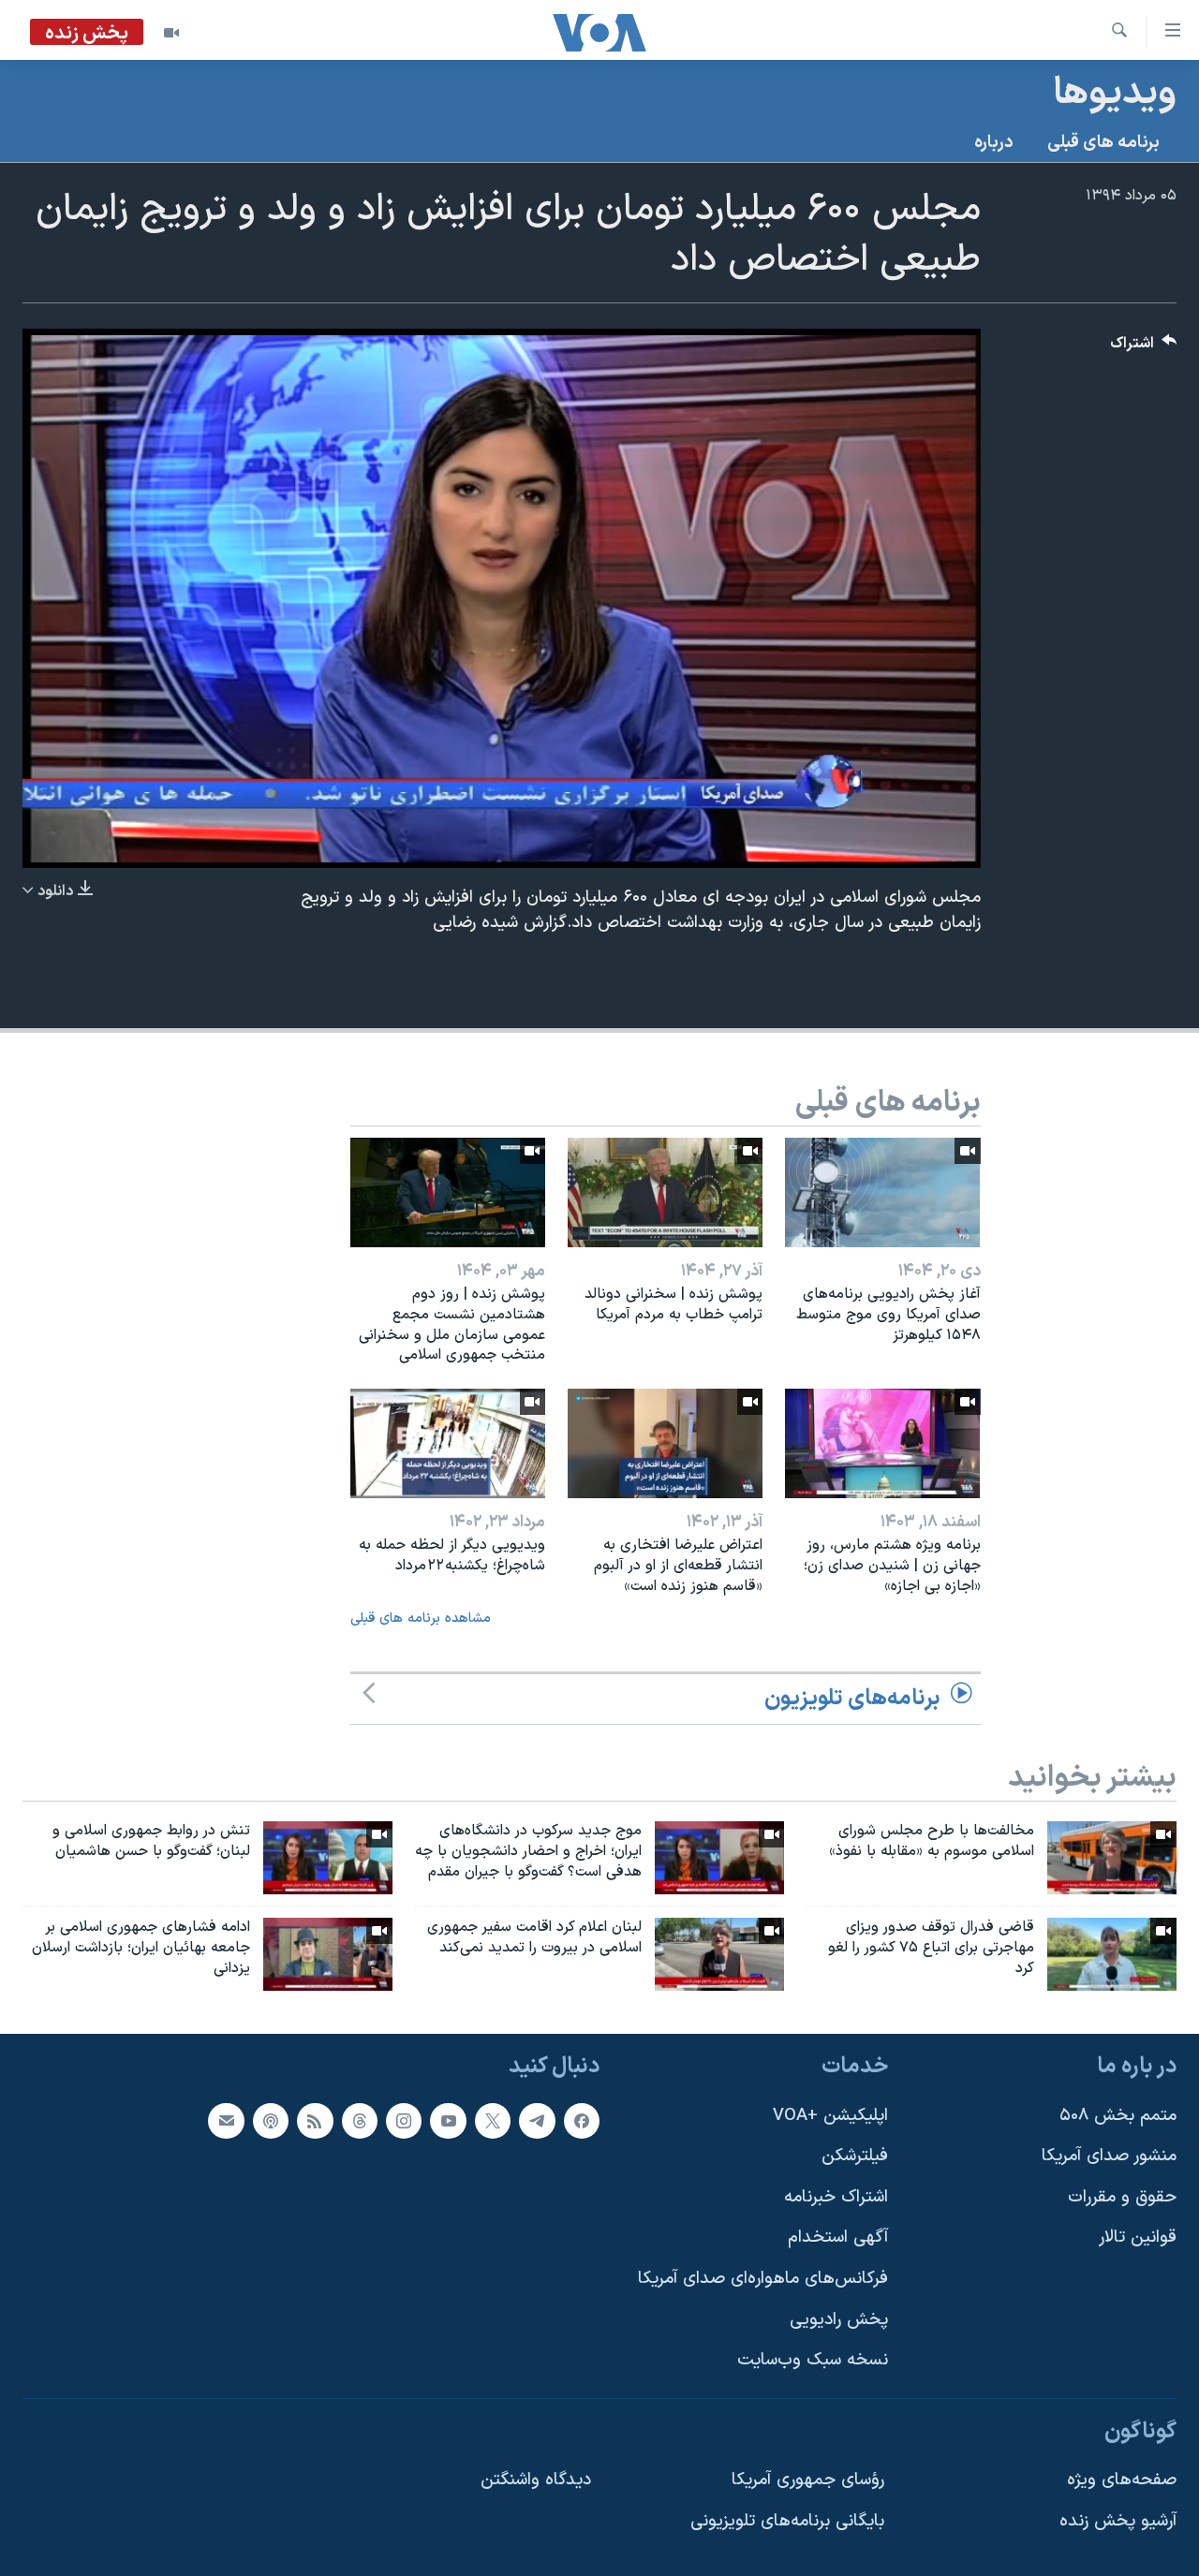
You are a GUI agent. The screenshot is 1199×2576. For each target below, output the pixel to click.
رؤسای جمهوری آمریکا (808, 2480)
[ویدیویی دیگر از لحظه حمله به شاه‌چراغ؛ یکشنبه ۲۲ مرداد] (448, 1443)
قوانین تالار (1138, 2237)
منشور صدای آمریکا (1109, 2156)
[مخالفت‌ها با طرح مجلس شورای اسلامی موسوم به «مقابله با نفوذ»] (1112, 1858)
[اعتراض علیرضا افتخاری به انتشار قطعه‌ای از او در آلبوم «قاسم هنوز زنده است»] (665, 1443)
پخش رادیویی (839, 2319)
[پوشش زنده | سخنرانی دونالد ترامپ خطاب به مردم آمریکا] (665, 1192)
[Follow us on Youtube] (448, 2120)
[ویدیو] (171, 33)
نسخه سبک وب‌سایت (813, 2360)
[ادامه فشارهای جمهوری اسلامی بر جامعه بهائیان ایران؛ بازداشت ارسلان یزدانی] (328, 1954)
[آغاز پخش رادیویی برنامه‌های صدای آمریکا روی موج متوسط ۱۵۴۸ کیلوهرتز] (882, 1192)
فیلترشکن (855, 2156)
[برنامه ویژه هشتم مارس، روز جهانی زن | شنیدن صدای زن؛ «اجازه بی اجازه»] (882, 1443)
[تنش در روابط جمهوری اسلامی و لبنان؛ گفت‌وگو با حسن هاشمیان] (328, 1858)
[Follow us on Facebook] (582, 2120)
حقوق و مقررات (1122, 2197)
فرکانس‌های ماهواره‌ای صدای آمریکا (763, 2279)
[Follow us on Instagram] (404, 2120)
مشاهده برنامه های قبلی (421, 1619)
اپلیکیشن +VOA (830, 2115)
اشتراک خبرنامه (836, 2197)
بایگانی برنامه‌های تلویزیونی (787, 2521)
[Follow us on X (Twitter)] (493, 2120)
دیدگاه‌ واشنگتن (536, 2480)
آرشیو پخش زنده (1118, 2521)
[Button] (1144, 348)
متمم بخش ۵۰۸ (1118, 2115)
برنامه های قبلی (1103, 143)
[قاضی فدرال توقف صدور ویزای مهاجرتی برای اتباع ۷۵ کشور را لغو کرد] (1112, 1954)
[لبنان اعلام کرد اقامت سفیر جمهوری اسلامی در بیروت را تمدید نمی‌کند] (719, 1954)
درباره (994, 143)
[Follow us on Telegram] (537, 2120)
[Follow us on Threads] (360, 2120)
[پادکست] (271, 2120)
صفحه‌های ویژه (1122, 2480)
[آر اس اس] (315, 2120)
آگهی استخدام (838, 2237)
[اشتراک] (226, 2120)
